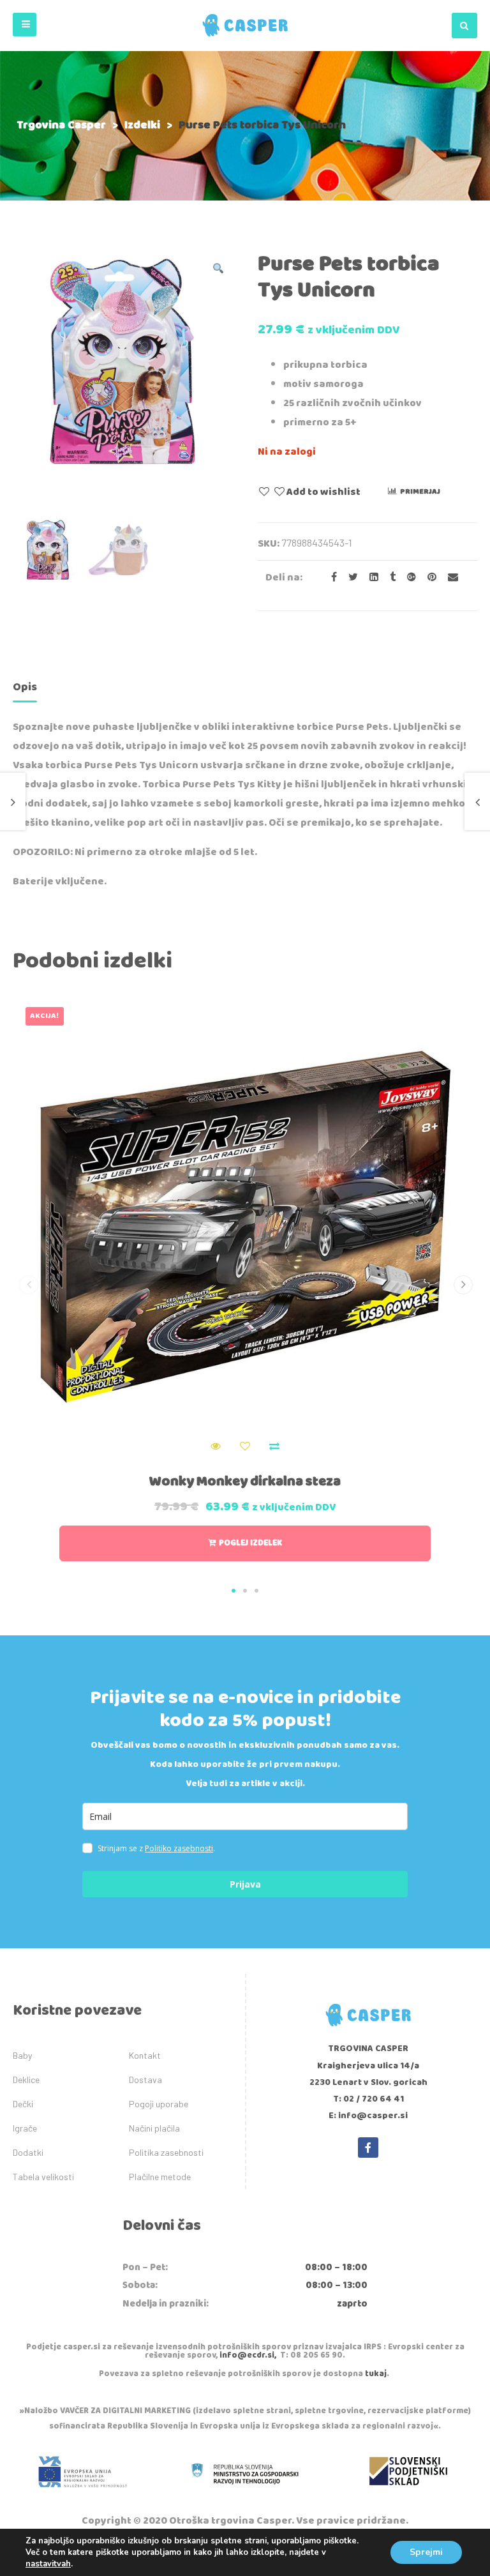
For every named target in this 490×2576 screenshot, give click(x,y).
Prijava (245, 1884)
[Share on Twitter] (349, 578)
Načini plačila (154, 2128)
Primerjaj (420, 491)
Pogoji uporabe (159, 2104)
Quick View (216, 1446)
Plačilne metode (160, 2177)
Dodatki (28, 2152)
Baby (22, 2055)
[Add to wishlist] (245, 1446)
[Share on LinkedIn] (370, 578)
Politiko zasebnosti (179, 1848)
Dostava (145, 2080)
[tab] (25, 689)
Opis (25, 687)
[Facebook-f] (368, 2148)
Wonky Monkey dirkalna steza (245, 1481)
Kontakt (145, 2055)
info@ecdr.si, (248, 2355)
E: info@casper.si (368, 2116)
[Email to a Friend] (448, 578)
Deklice (26, 2080)
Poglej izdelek (250, 1543)
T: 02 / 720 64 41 (368, 2099)
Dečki (23, 2104)
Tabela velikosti (43, 2177)
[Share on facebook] (330, 578)
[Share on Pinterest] (428, 578)
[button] (25, 25)
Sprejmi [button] (426, 2552)
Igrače (25, 2128)
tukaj (376, 2374)
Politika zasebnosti (166, 2152)
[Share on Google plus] (408, 578)
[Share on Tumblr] (389, 578)
